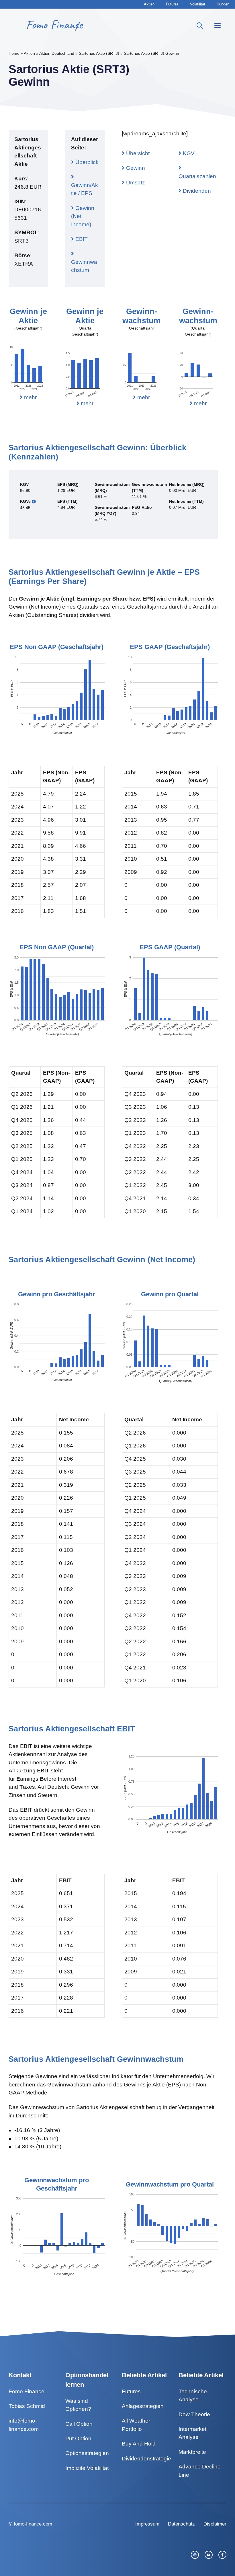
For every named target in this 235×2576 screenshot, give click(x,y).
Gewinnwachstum (84, 266)
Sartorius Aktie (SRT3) (99, 53)
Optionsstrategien (87, 2453)
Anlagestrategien (143, 2406)
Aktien (149, 4)
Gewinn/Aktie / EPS (85, 189)
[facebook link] (222, 2555)
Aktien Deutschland (57, 53)
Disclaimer (215, 2524)
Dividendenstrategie (146, 2459)
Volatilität (198, 4)
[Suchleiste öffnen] (200, 26)
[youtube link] (209, 2555)
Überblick (86, 162)
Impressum (147, 2524)
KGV (188, 153)
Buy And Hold (139, 2444)
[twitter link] (195, 2555)
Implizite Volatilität (87, 2468)
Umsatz (135, 183)
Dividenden (196, 191)
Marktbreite (192, 2452)
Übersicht (137, 153)
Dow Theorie (194, 2414)
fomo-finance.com (33, 2524)
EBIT (81, 239)
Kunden (223, 4)
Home (14, 53)
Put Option (78, 2438)
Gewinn (135, 168)
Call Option (79, 2424)
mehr (30, 397)
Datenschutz (181, 2524)
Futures (172, 4)
